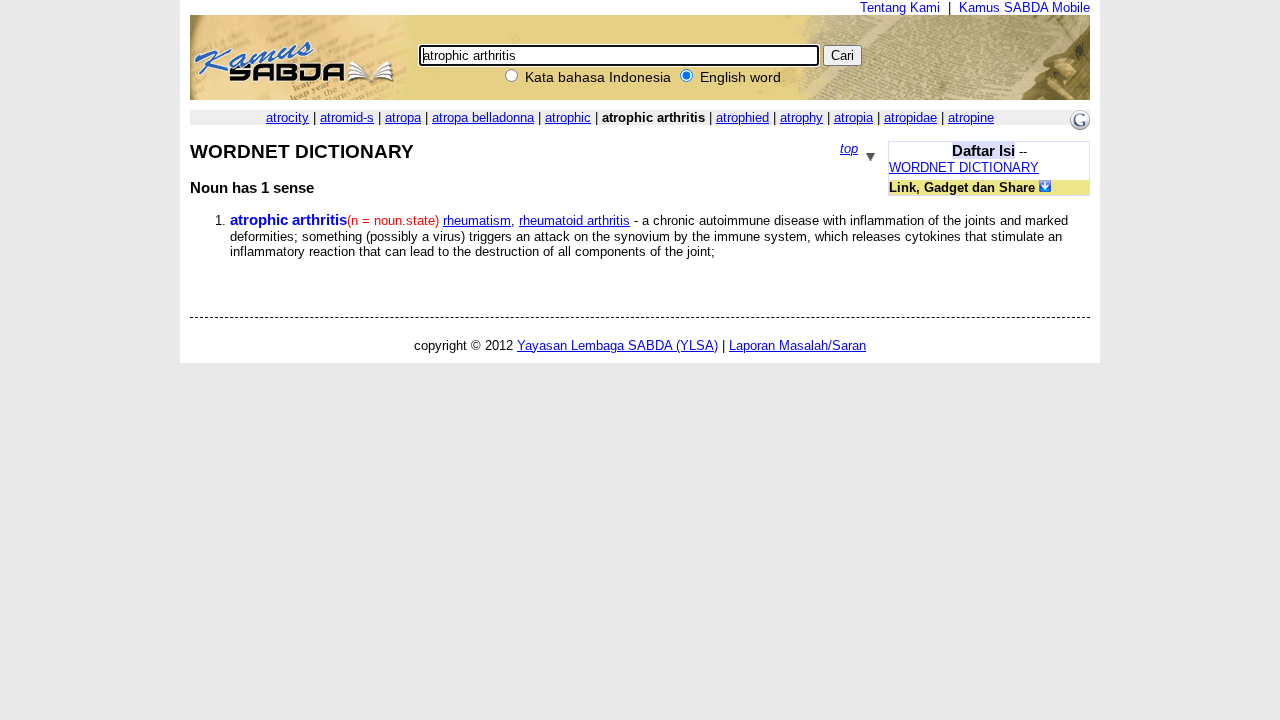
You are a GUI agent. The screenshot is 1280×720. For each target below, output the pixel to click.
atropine (971, 117)
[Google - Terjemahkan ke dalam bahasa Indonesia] (1080, 125)
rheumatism (477, 220)
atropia (853, 117)
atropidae (910, 117)
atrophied (742, 117)
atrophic (568, 117)
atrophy (801, 117)
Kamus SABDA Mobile (1024, 7)
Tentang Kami (900, 7)
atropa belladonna (483, 117)
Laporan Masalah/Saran (797, 345)
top (849, 148)
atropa (403, 117)
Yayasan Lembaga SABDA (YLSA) (617, 345)
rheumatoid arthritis (574, 220)
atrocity (287, 117)
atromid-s (347, 117)
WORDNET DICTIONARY (964, 167)
